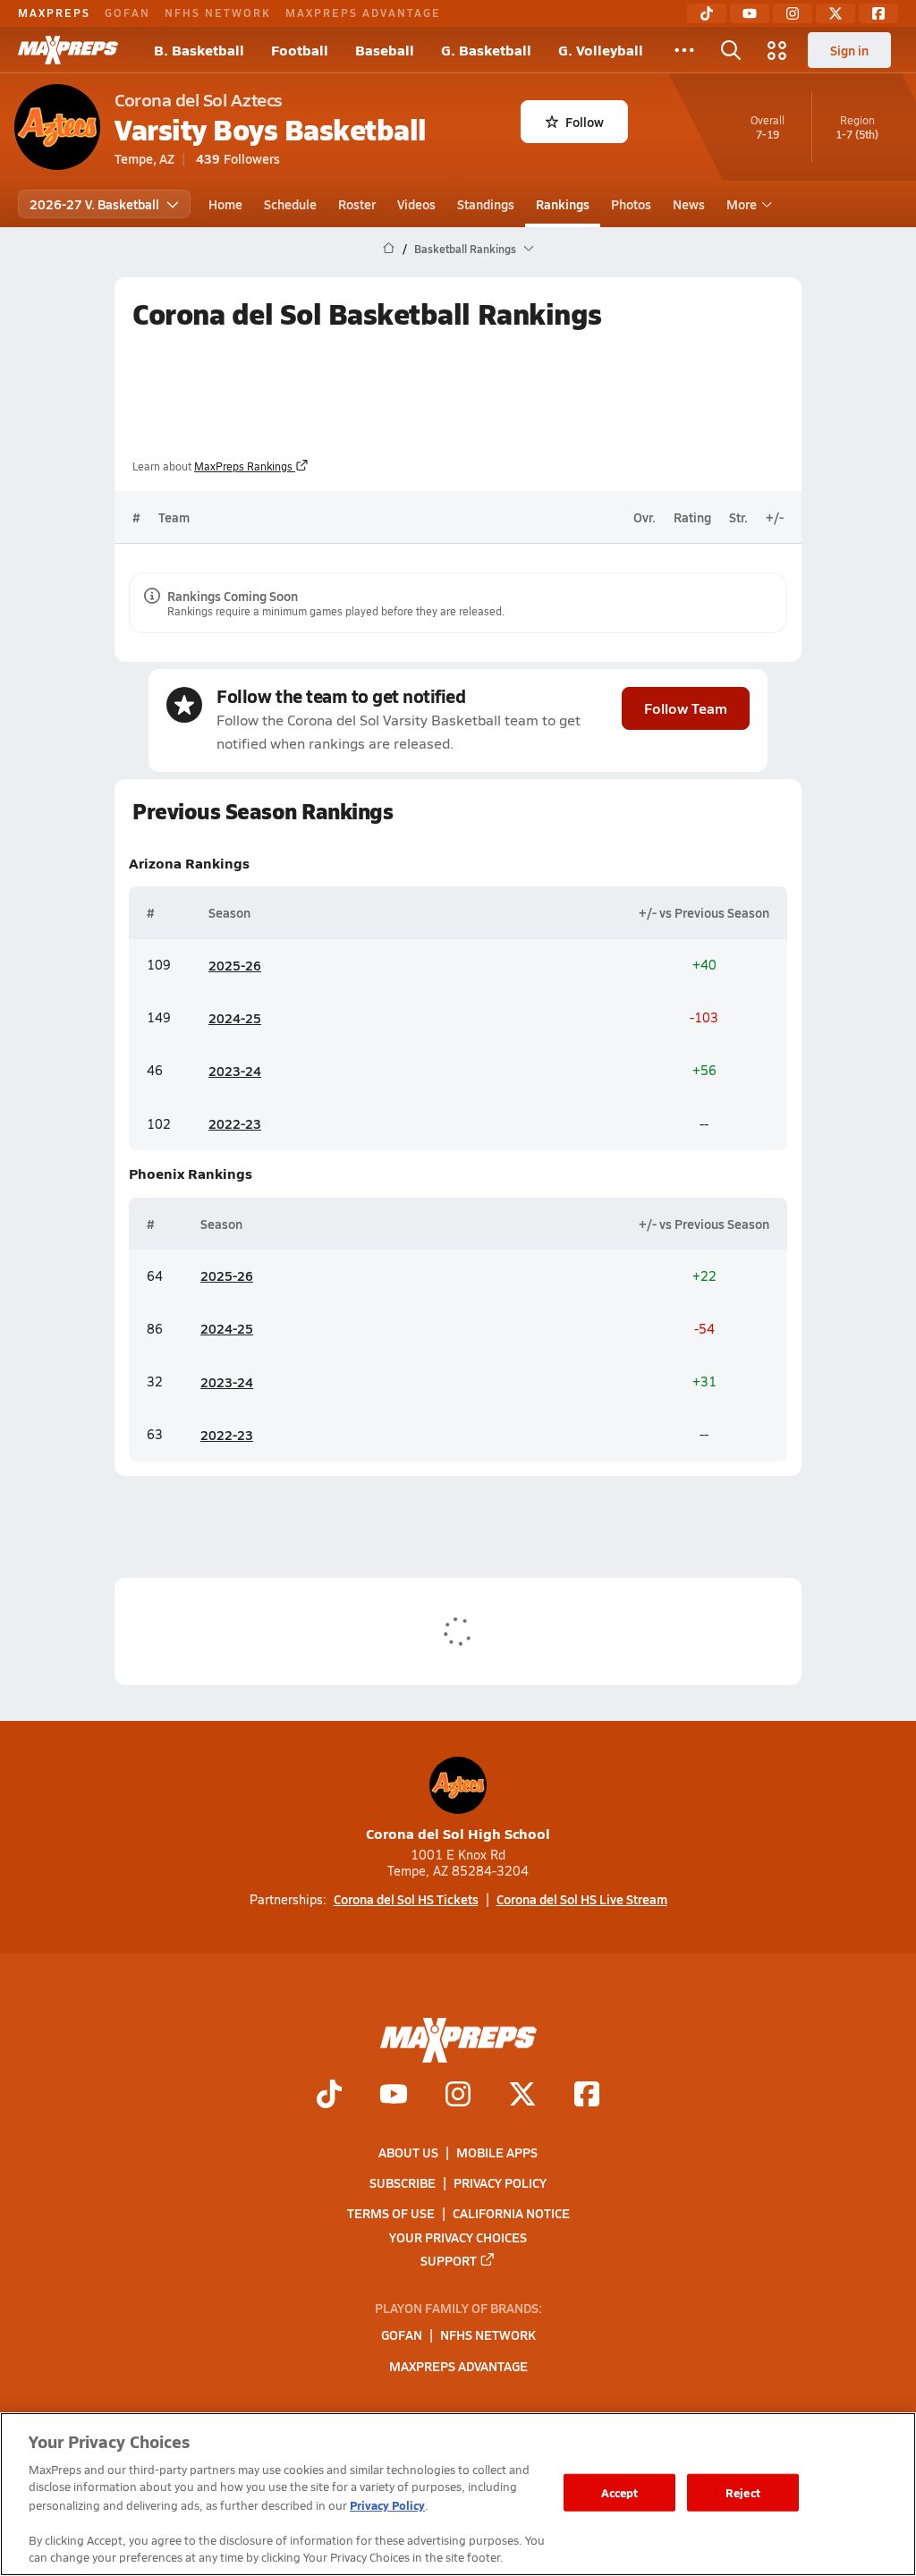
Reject (743, 2492)
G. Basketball (486, 50)
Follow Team (686, 708)
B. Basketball (199, 50)
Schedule (290, 204)
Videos (416, 204)
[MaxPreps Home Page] (389, 249)
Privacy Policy (500, 2182)
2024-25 (235, 1018)
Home (225, 204)
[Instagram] (793, 13)
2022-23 (235, 1123)
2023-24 (235, 1071)
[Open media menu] (777, 50)
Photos (631, 204)
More (742, 204)
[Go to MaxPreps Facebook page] (587, 2096)
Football (300, 50)
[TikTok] (707, 13)
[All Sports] (684, 50)
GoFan (127, 13)
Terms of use (391, 2213)
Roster (357, 204)
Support (449, 2259)
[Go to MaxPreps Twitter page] (522, 2096)
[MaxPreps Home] (68, 50)
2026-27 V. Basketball (94, 204)
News (689, 204)
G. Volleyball (601, 50)
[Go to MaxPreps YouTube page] (394, 2096)
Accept (620, 2492)
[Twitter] (835, 13)
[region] (458, 2494)
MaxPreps (54, 13)
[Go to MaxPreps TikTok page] (329, 2096)
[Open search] (731, 50)
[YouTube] (750, 13)
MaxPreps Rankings (243, 466)
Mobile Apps (497, 2152)
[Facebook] (878, 13)
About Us (408, 2152)
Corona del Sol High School (458, 1833)
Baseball (385, 50)
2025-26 (235, 965)
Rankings (563, 204)
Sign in (849, 50)
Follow (585, 122)
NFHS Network (218, 13)
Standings (486, 204)
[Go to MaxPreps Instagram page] (458, 2096)
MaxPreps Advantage (363, 13)
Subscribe (403, 2182)
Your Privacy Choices (458, 2236)
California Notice (511, 2213)
